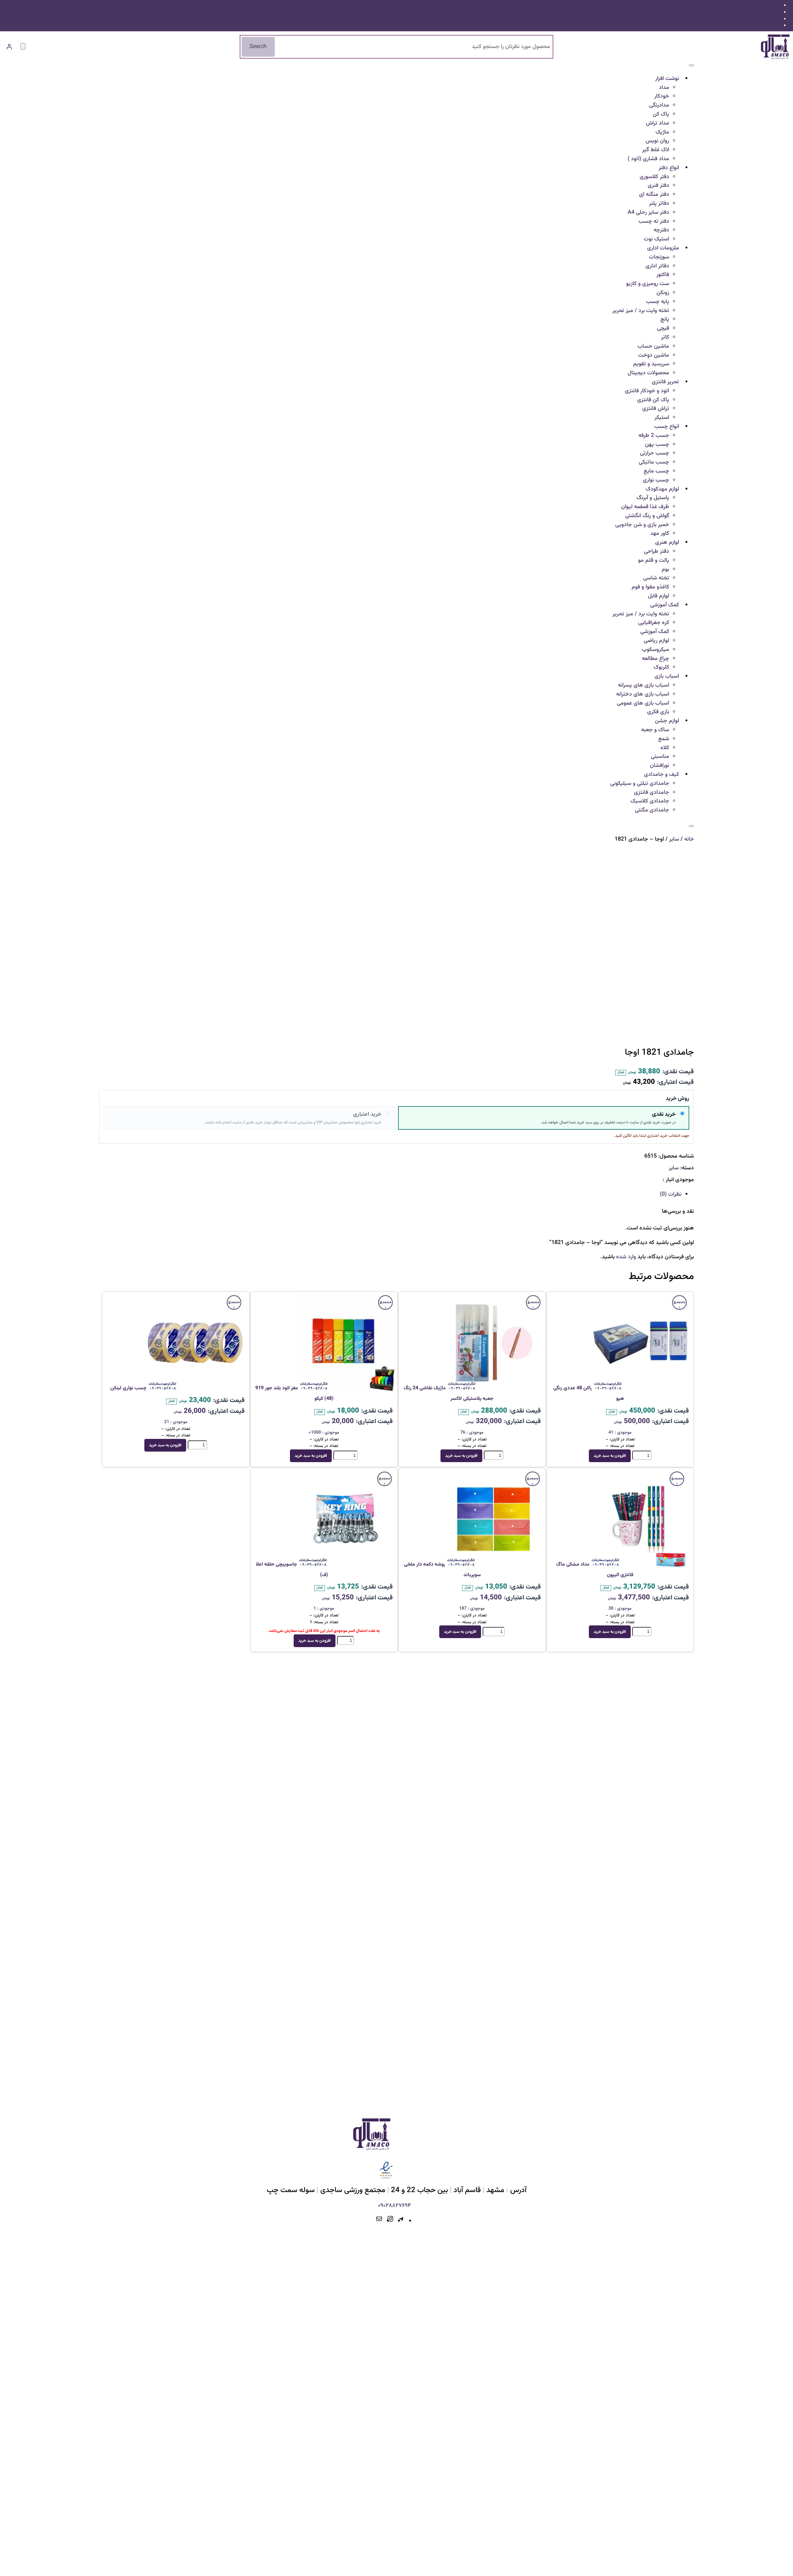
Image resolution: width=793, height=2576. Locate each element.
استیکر (662, 418)
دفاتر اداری (657, 266)
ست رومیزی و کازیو (648, 284)
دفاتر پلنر (659, 204)
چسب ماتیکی (654, 462)
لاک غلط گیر (656, 150)
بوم (665, 569)
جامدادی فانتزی (652, 793)
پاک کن (661, 114)
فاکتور (663, 275)
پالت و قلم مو (654, 560)
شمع (664, 739)
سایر (674, 839)
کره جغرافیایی (654, 623)
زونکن (663, 293)
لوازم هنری (667, 543)
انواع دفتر (669, 168)
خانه (689, 839)
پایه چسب (657, 302)
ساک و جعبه (655, 730)
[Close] (691, 826)
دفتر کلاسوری (654, 177)
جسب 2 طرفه (654, 436)
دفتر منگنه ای (654, 195)
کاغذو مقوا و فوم (650, 587)
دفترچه (661, 230)
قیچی (663, 328)
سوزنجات (659, 257)
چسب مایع (656, 471)
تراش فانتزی (656, 409)
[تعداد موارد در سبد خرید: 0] (23, 46)
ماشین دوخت (654, 355)
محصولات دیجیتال (648, 373)
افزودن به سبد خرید (610, 1456)
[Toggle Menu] (691, 65)
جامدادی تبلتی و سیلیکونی (640, 784)
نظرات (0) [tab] (671, 1194)
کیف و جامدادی (662, 775)
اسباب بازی (667, 676)
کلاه (665, 748)
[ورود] (9, 47)
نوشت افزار (667, 79)
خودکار (662, 96)
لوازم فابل (659, 596)
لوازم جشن (667, 721)
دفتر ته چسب (654, 222)
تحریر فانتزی (665, 382)
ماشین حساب (653, 346)
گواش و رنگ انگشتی (647, 516)
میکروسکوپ (655, 650)
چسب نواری (656, 480)
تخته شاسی (656, 578)
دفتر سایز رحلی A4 (648, 213)
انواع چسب (667, 427)
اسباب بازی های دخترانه (643, 694)
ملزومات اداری (663, 248)
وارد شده (626, 1257)
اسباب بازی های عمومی (643, 703)
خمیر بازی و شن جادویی (642, 525)
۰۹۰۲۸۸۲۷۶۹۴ (394, 2206)
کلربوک (661, 667)
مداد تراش (657, 123)
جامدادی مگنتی (652, 810)
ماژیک (662, 132)
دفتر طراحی (657, 552)
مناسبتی (660, 757)
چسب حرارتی (655, 453)
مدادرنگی (659, 105)
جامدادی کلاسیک (650, 801)
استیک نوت (656, 239)
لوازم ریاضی (656, 641)
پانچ (665, 319)
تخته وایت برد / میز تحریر (641, 311)
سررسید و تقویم (651, 364)
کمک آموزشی (665, 605)
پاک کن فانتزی (653, 400)
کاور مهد (660, 534)
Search (258, 47)
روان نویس (657, 141)
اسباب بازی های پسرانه (644, 685)
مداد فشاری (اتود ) (648, 159)
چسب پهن (657, 445)
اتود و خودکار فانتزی (647, 391)
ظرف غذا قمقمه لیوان (645, 507)
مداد (664, 88)
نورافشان (659, 766)
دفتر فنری (658, 186)
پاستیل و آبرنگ (653, 498)
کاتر (665, 337)
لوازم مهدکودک (662, 489)
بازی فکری (658, 712)
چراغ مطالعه (655, 659)
